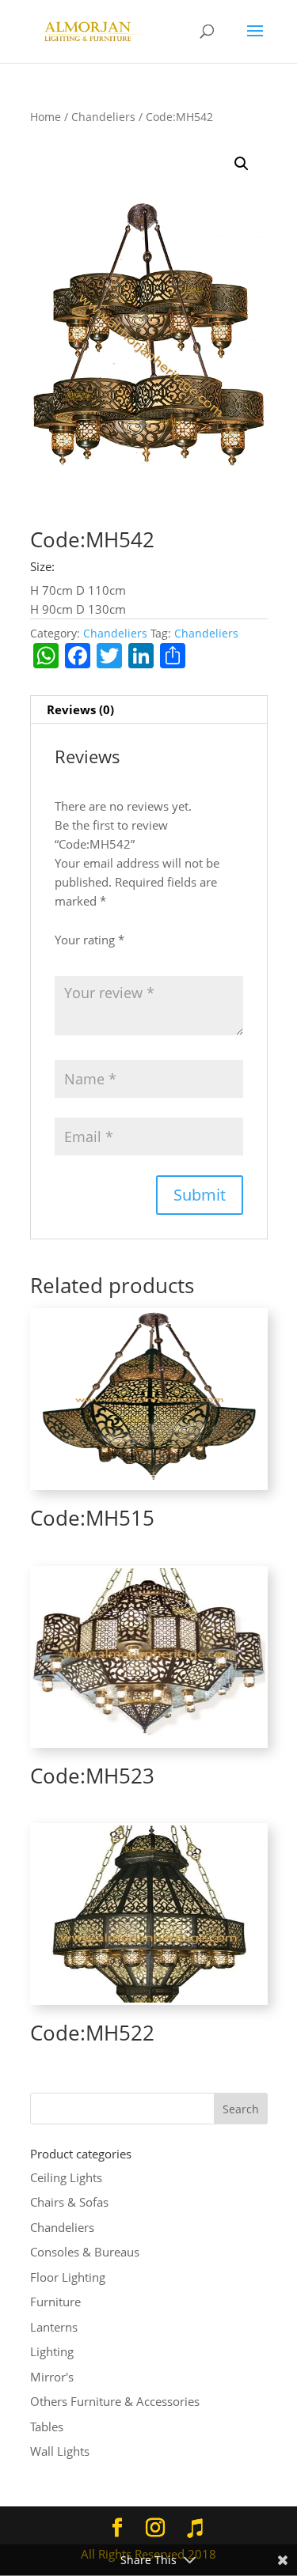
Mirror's (52, 2377)
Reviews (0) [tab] (80, 709)
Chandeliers (103, 117)
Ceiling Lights (66, 2177)
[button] (242, 164)
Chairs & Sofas (69, 2202)
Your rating (89, 940)
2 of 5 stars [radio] (76, 955)
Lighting (52, 2351)
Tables (47, 2427)
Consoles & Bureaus (85, 2252)
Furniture (55, 2302)
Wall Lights (60, 2451)
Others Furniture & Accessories (115, 2401)
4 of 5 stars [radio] (106, 955)
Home (46, 117)
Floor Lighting (68, 2277)
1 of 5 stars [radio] (61, 955)
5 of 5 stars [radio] (121, 955)
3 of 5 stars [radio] (91, 955)
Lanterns (54, 2327)
